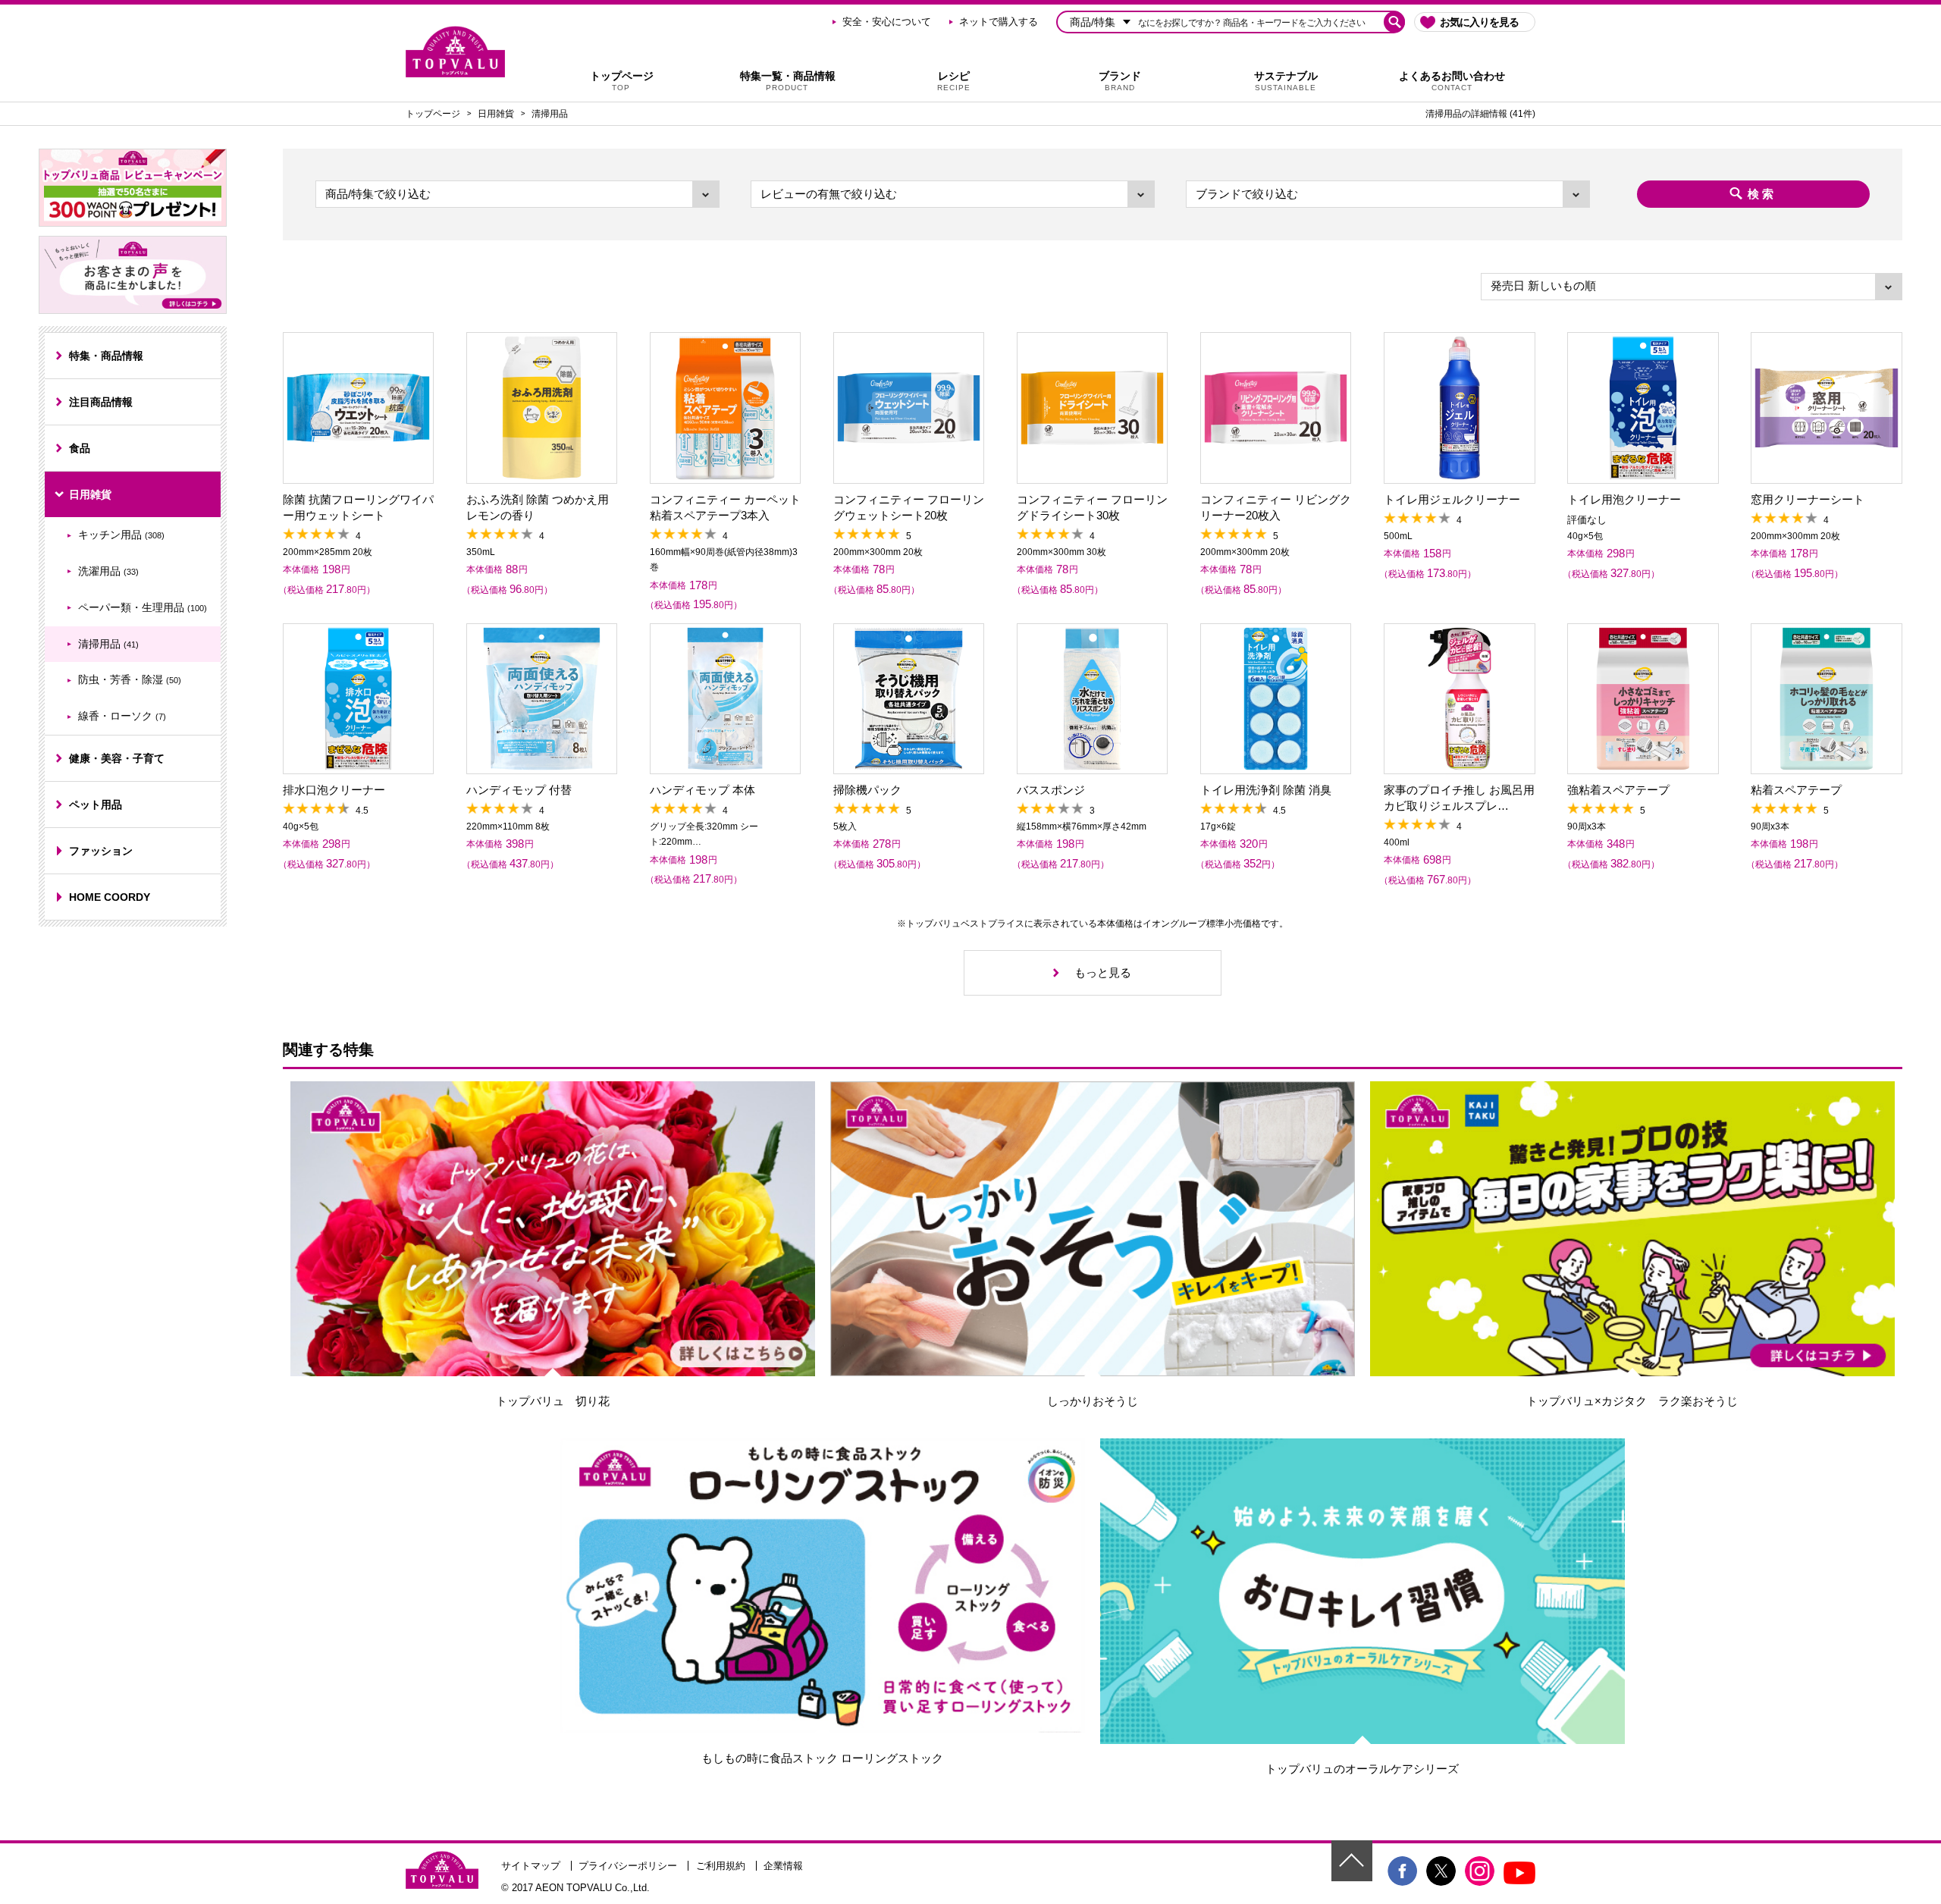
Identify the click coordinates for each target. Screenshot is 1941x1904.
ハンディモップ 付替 (519, 790)
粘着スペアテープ (1796, 790)
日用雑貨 (496, 114)
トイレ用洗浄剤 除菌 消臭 (1266, 790)
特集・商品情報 (106, 356)
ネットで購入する (999, 22)
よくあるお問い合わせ (1452, 81)
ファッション (101, 851)
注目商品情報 (101, 402)
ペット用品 (96, 805)
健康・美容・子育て (117, 758)
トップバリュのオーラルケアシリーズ (1362, 1769)
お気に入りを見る (1479, 22)
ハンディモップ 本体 (702, 790)
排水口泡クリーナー (334, 790)
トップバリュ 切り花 (553, 1401)
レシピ (954, 81)
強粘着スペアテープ (1618, 790)
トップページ (622, 81)
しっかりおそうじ (1093, 1401)
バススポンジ (1051, 790)
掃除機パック (867, 790)
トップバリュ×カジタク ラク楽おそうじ (1632, 1401)
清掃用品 (550, 114)
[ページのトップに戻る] (1352, 1861)
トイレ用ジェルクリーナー (1452, 499)
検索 (1762, 194)
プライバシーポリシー (628, 1866)
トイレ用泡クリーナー (1624, 499)
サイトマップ (531, 1866)
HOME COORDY (110, 897)
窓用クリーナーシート (1808, 499)
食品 (80, 448)
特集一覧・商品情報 (788, 81)
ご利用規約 (721, 1866)
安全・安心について (887, 22)
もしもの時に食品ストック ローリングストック (822, 1758)
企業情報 (783, 1866)
